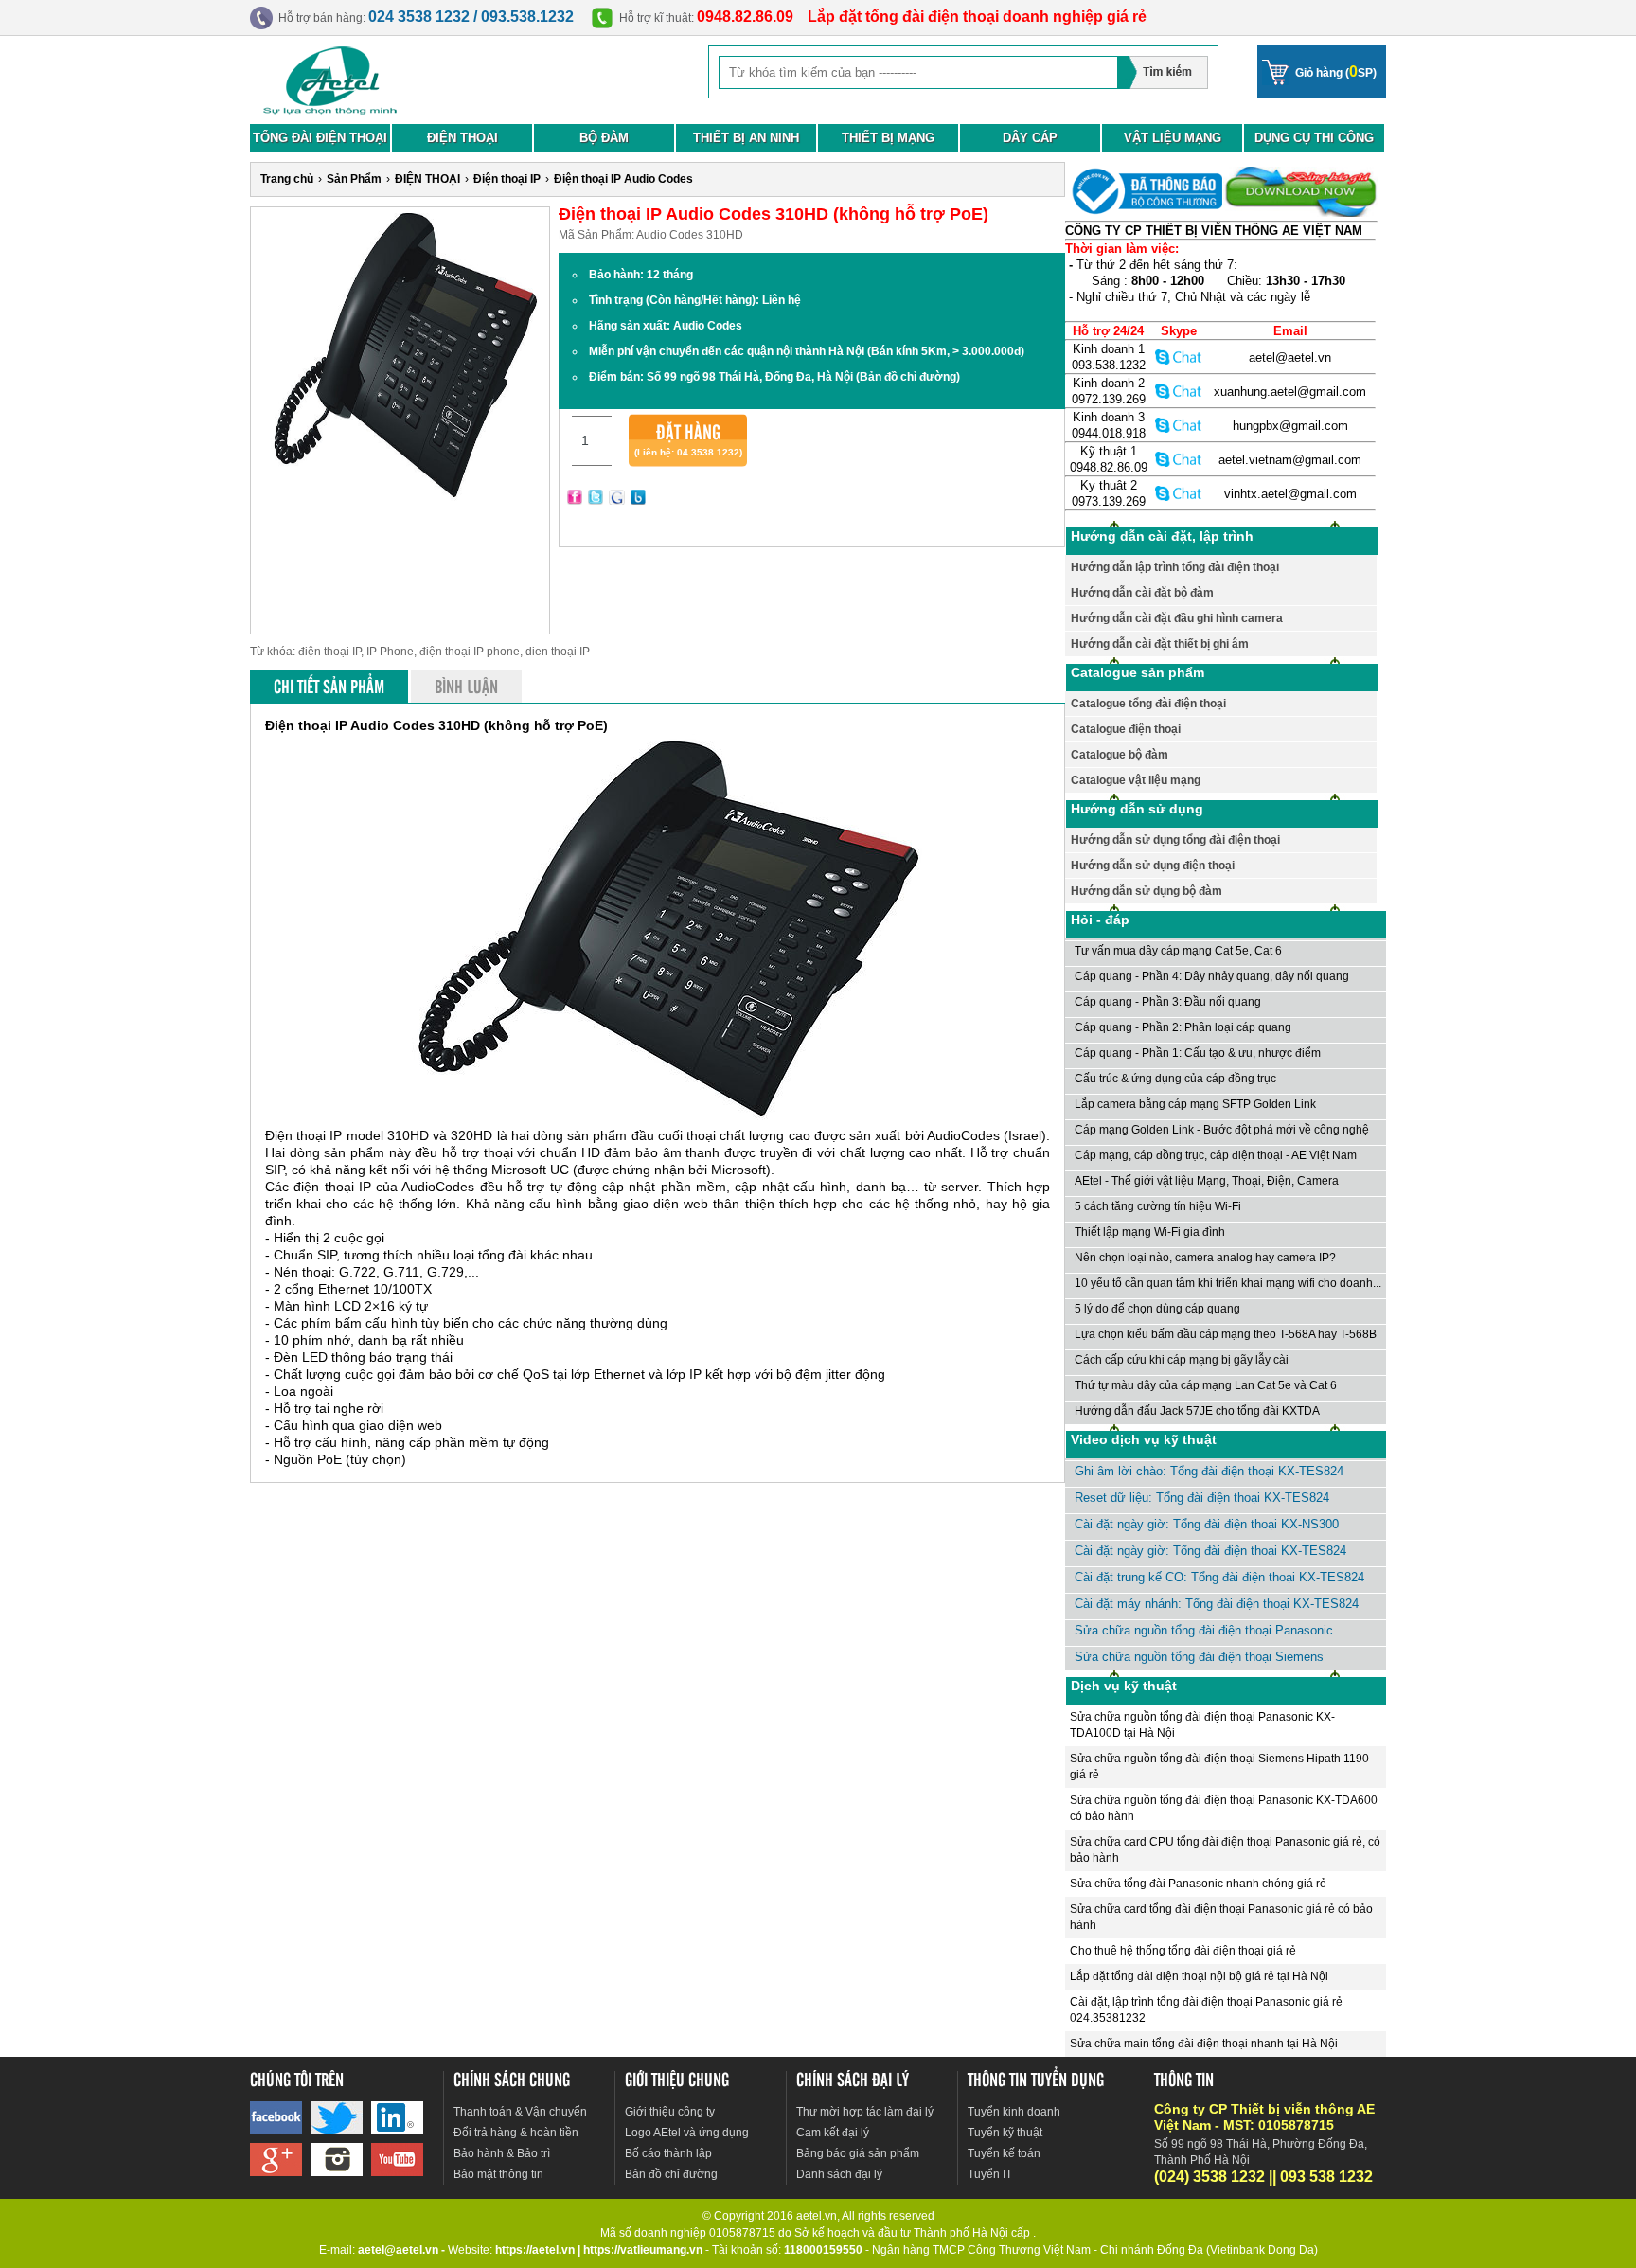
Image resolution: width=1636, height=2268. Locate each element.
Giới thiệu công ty (670, 2112)
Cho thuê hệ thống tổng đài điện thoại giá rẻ (1183, 1951)
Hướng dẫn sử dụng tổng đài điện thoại (1175, 840)
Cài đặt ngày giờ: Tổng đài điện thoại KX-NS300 (1207, 1524)
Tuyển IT (990, 2174)
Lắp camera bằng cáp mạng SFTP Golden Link (1195, 1104)
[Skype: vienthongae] (1179, 357)
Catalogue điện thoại (1126, 729)
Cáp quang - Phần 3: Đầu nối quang (1168, 1002)
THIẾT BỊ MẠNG (888, 138)
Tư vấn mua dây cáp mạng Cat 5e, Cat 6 (1178, 951)
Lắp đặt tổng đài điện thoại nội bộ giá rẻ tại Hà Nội (1199, 1976)
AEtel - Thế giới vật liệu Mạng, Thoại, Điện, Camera (1207, 1181)
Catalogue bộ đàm (1120, 755)
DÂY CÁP (1030, 138)
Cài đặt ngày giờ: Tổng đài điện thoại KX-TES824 (1210, 1551)
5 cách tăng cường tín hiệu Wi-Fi (1158, 1206)
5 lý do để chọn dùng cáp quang (1157, 1309)
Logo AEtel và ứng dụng (687, 2133)
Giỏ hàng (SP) (1336, 71)
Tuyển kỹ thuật (1005, 2133)
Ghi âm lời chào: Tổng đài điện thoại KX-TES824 (1209, 1471)
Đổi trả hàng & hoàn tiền (516, 2133)
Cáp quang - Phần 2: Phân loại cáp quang (1183, 1027)
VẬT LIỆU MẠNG (1173, 138)
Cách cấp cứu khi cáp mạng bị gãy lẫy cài (1182, 1360)
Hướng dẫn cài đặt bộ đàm (1142, 593)
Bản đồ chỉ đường (671, 2174)
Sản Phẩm (354, 179)
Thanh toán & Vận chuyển (520, 2112)
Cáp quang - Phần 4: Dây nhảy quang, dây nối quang (1212, 976)
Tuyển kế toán (1004, 2153)
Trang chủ (287, 179)
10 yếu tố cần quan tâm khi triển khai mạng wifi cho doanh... (1228, 1283)
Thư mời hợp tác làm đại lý (865, 2112)
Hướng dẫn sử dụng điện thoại (1153, 866)
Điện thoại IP (507, 179)
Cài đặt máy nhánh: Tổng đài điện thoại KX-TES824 (1217, 1604)
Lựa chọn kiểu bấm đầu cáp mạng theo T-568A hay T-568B (1226, 1334)
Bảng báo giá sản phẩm (858, 2153)
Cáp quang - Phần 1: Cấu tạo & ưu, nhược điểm (1198, 1053)
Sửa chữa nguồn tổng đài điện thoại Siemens (1199, 1657)
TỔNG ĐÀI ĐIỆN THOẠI (320, 138)
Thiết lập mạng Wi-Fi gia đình (1150, 1232)
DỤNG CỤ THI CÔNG (1314, 138)
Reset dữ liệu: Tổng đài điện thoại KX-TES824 (1202, 1498)
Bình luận (466, 686)
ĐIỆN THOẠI (462, 138)
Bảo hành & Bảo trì (502, 2153)
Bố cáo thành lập (668, 2153)
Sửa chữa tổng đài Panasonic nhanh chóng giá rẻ (1198, 1884)
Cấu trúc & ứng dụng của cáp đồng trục (1175, 1079)
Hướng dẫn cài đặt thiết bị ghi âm (1160, 644)
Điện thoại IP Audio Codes (623, 179)
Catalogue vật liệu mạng (1136, 780)
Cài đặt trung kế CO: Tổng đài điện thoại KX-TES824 (1219, 1577)
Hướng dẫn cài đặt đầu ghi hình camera (1177, 618)
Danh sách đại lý (839, 2174)
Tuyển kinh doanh (1014, 2112)
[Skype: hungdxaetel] (1179, 425)
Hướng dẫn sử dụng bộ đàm (1147, 891)
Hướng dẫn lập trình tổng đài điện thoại (1175, 567)
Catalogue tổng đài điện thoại (1148, 704)
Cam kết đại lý (833, 2133)
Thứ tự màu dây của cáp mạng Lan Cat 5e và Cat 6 (1206, 1385)
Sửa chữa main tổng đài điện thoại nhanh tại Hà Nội (1204, 2044)
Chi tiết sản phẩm (329, 686)
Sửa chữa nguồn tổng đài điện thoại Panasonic (1204, 1630)
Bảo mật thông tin (498, 2174)
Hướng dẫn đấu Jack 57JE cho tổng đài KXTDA (1197, 1411)
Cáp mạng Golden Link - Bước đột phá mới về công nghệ (1222, 1130)
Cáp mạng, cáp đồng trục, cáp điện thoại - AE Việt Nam (1216, 1155)
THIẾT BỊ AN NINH (746, 138)
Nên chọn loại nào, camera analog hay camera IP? (1205, 1258)
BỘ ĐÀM (604, 138)
